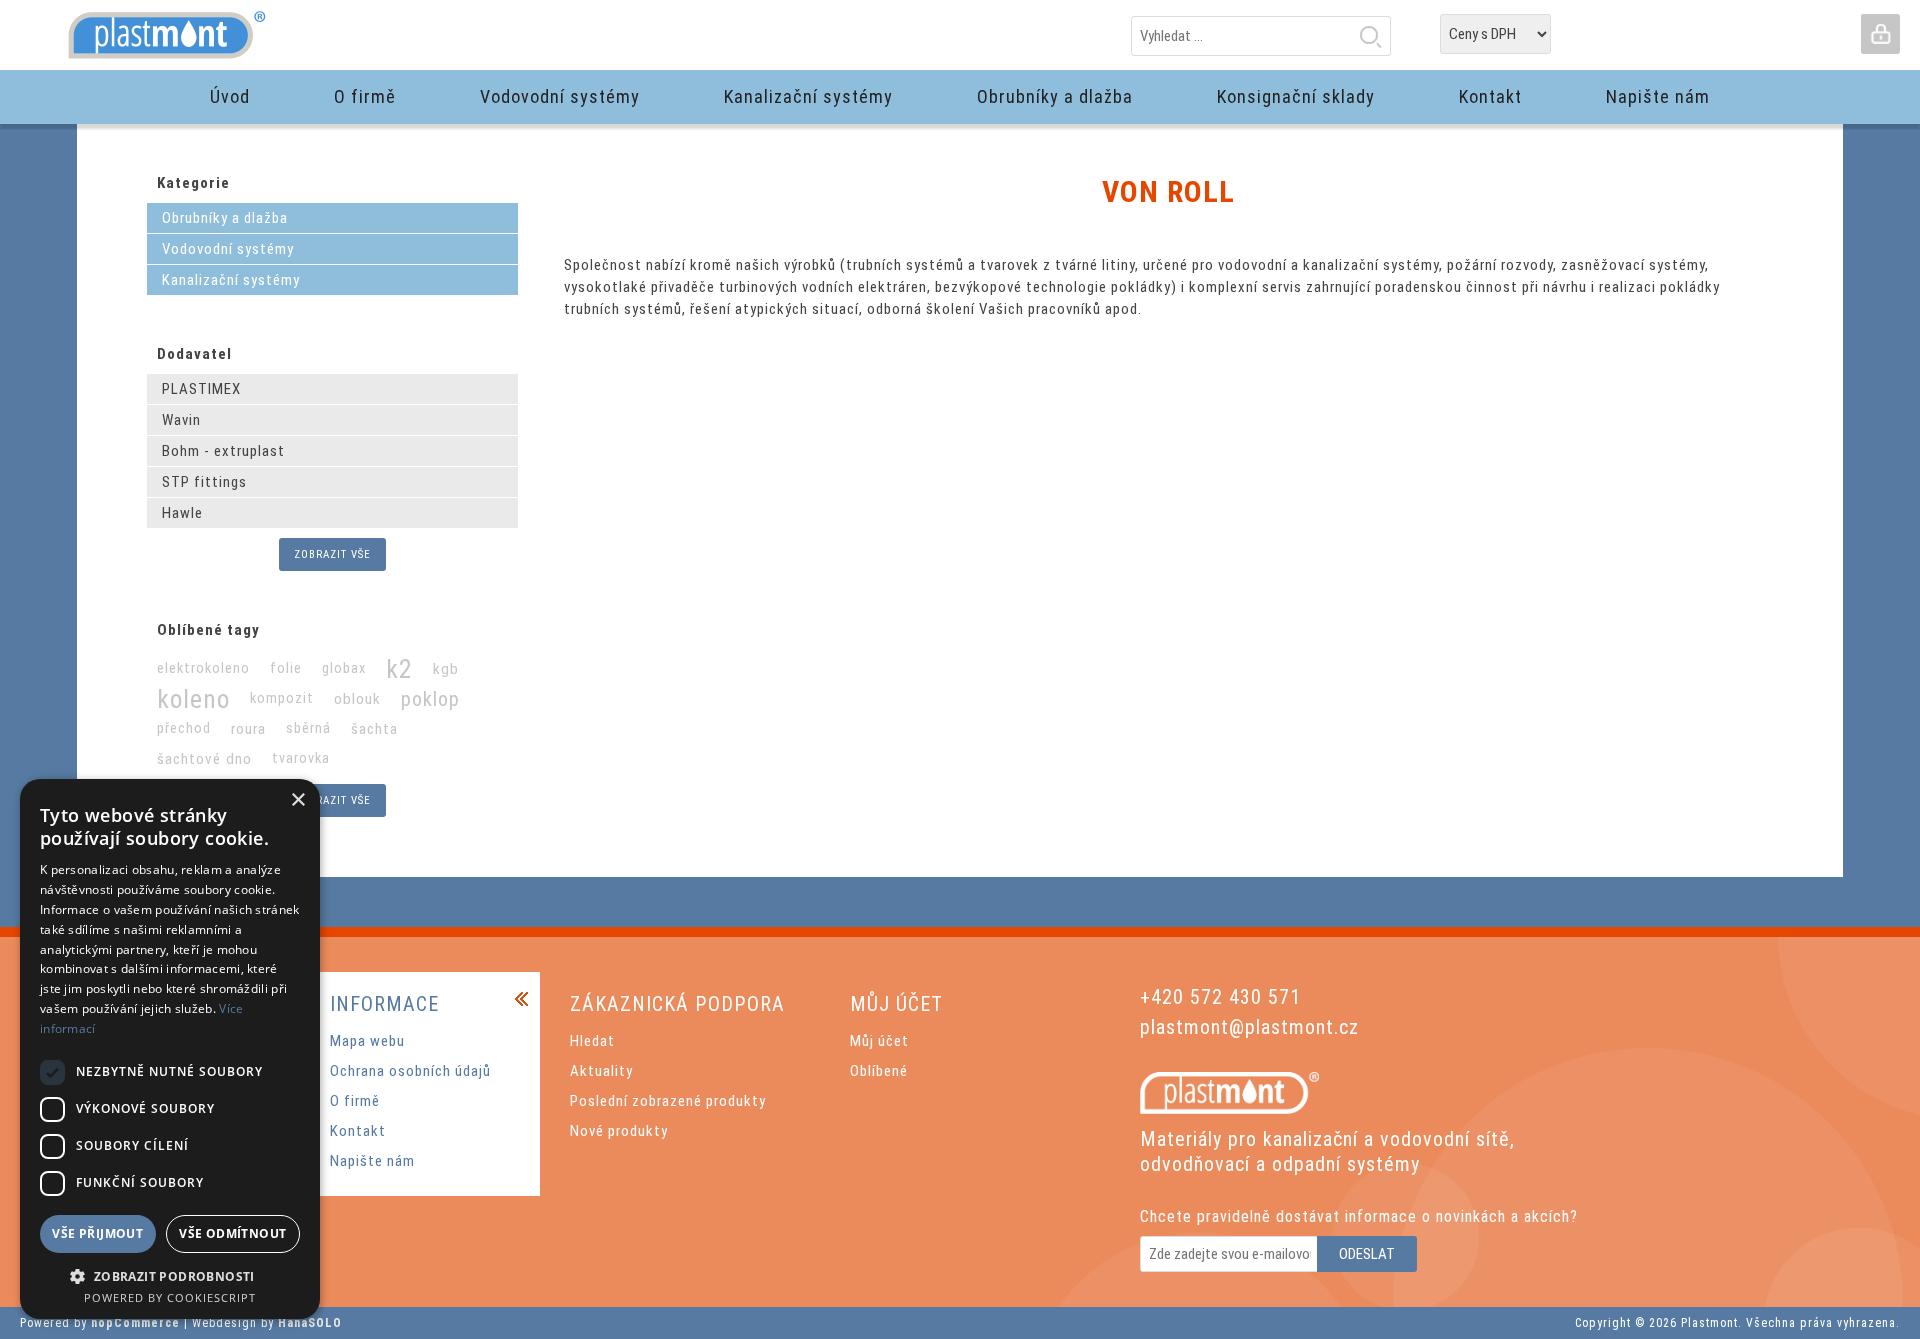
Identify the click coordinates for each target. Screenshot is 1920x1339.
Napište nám (372, 1161)
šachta (374, 729)
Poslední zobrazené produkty (668, 1101)
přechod (184, 728)
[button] (170, 1275)
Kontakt (358, 1131)
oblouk (357, 699)
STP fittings (204, 482)
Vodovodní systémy (228, 249)
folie (286, 668)
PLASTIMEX (201, 389)
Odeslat (1367, 1254)
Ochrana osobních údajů (410, 1071)
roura (248, 729)
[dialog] (170, 1049)
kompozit (282, 698)
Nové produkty (619, 1131)
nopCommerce (135, 1323)
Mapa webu (367, 1041)
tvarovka (301, 758)
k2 (399, 669)
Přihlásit (1880, 34)
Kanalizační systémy (231, 280)
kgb (446, 669)
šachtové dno (204, 759)
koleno (193, 699)
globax (344, 668)
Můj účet (879, 1041)
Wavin (181, 420)
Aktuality (601, 1071)
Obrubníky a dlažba (225, 218)
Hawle (182, 513)
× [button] (297, 800)
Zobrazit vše (332, 554)
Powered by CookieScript (170, 1297)
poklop (430, 699)
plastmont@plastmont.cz (1249, 1027)
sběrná (308, 728)
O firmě (355, 1101)
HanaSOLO (310, 1323)
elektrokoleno (203, 668)
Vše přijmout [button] (97, 1233)
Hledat (1370, 36)
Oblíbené (879, 1071)
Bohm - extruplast (223, 451)
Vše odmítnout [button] (232, 1233)
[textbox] (1261, 36)
